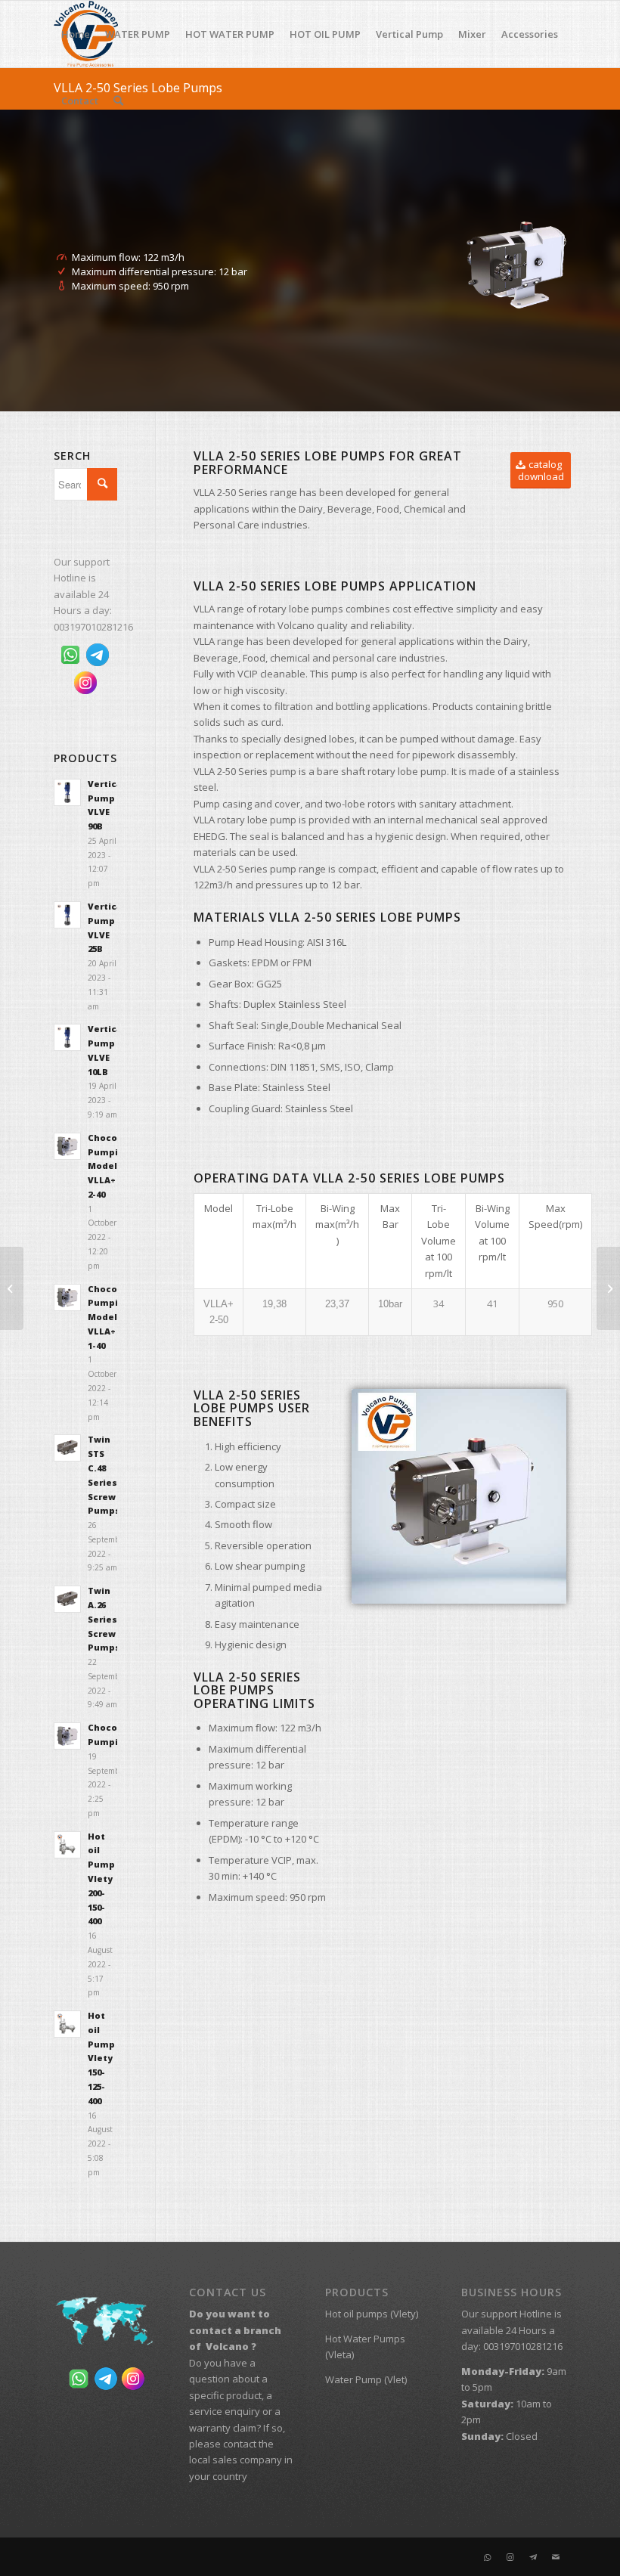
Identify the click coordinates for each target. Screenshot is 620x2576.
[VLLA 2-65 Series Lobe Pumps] (608, 1288)
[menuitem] (76, 34)
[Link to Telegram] (533, 2557)
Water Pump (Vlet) (366, 2379)
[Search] (118, 101)
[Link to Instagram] (510, 2557)
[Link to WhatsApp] (488, 2557)
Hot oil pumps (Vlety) (372, 2314)
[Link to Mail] (556, 2557)
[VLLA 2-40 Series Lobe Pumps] (12, 1288)
